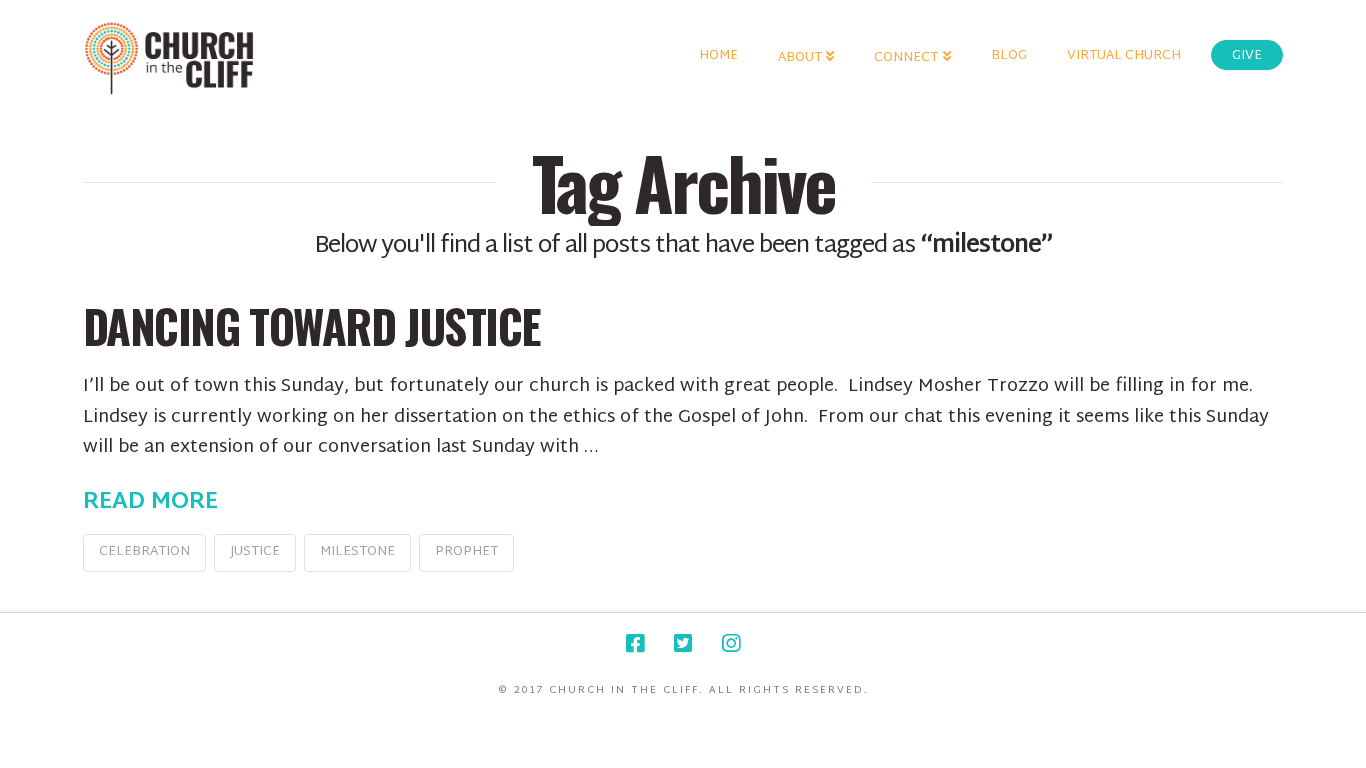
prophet (466, 552)
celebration (144, 552)
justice (255, 552)
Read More (150, 503)
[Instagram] (731, 643)
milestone (357, 552)
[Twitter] (683, 643)
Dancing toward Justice (311, 325)
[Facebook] (635, 643)
